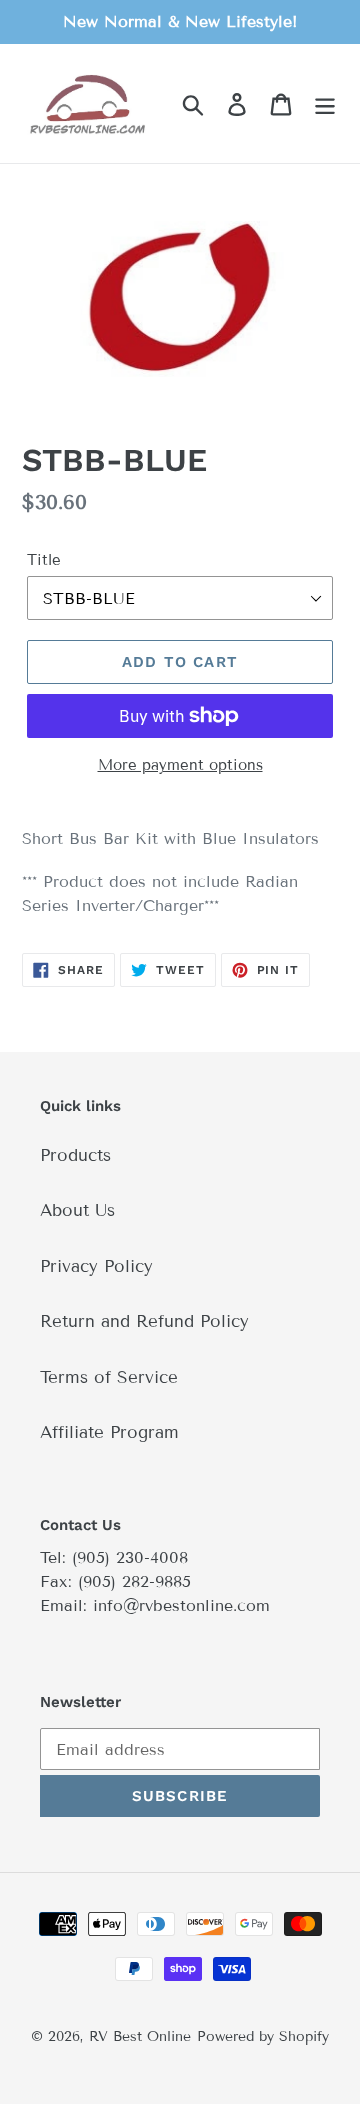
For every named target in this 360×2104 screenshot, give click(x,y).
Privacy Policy (96, 1266)
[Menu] (325, 104)
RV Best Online (140, 2036)
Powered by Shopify (263, 2036)
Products (75, 1155)
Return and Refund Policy (144, 1321)
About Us (77, 1210)
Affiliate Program (109, 1432)
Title (44, 560)
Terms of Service (109, 1377)
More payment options (180, 765)
